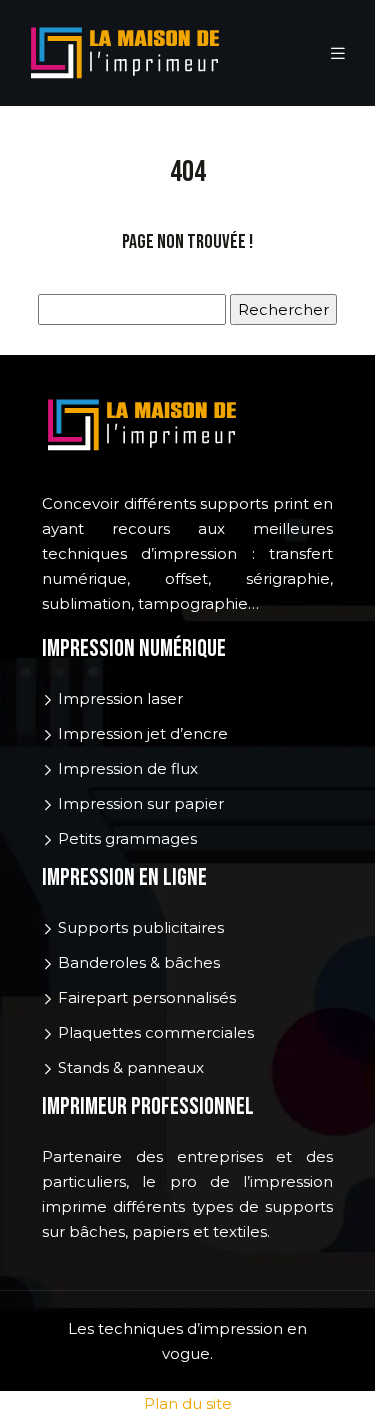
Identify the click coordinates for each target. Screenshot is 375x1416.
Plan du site (188, 1403)
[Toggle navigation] (338, 53)
